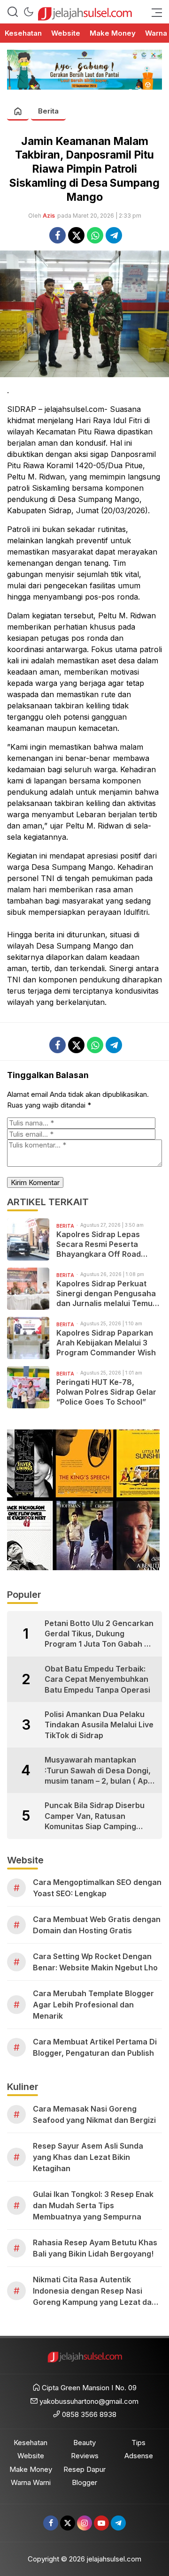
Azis (49, 216)
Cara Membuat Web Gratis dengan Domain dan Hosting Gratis (97, 1925)
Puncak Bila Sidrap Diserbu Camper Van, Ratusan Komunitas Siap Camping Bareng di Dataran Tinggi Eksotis (95, 1816)
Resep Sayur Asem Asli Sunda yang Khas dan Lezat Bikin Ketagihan (88, 2157)
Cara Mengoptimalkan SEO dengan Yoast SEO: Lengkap (97, 1888)
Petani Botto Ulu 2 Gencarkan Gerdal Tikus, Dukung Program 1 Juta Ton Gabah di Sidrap (99, 1634)
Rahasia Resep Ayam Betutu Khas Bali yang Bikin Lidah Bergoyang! (95, 2248)
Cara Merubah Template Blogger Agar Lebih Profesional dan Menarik (93, 2005)
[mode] (29, 12)
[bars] (154, 12)
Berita (48, 111)
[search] (13, 12)
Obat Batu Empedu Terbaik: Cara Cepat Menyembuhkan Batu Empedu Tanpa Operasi (97, 1679)
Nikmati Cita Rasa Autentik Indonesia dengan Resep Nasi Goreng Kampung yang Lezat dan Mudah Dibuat (95, 2291)
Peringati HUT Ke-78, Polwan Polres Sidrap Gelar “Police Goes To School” (106, 1392)
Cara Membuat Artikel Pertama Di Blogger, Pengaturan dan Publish (95, 2047)
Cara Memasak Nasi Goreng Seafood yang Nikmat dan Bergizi (94, 2114)
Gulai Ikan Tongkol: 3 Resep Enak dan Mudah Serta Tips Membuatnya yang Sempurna (93, 2205)
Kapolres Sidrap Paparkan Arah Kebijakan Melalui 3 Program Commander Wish (106, 1343)
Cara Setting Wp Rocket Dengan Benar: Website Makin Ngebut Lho (95, 1962)
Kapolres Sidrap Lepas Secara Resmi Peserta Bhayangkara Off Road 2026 (99, 1244)
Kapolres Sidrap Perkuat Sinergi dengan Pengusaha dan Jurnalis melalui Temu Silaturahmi (106, 1293)
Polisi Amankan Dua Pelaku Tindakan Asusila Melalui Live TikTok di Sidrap (99, 1725)
